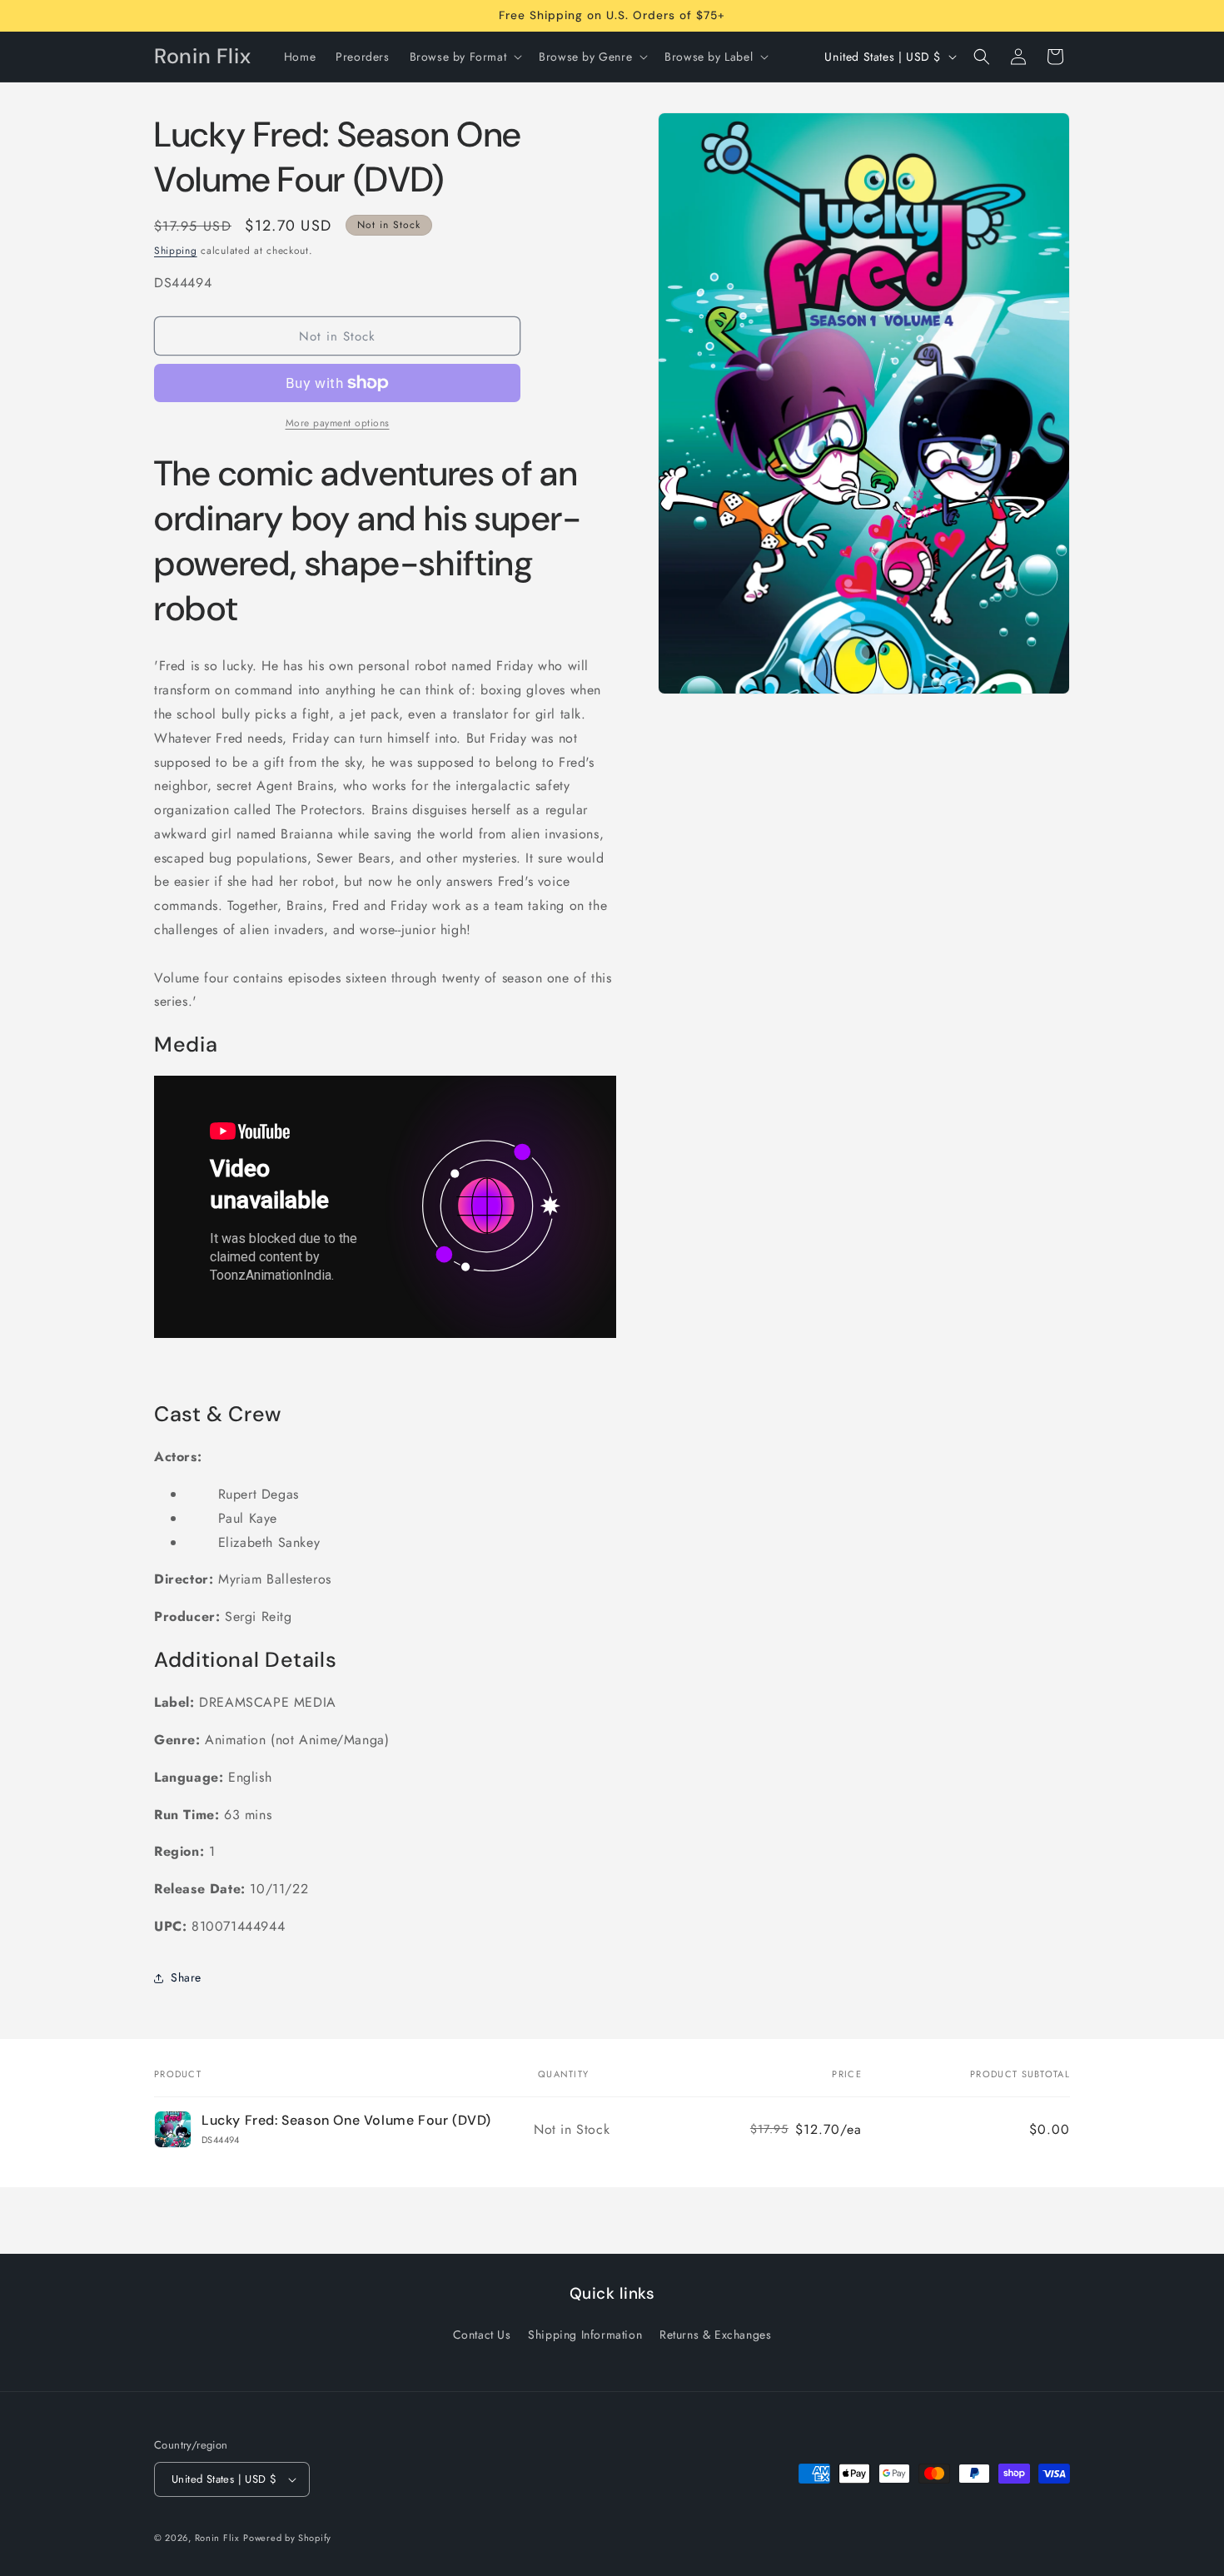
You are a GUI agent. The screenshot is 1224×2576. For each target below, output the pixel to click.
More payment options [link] (338, 423)
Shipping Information (585, 2335)
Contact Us (482, 2335)
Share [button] (186, 1977)
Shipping (176, 251)
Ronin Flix (217, 2538)
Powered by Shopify (287, 2538)
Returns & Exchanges (715, 2335)
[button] (465, 57)
